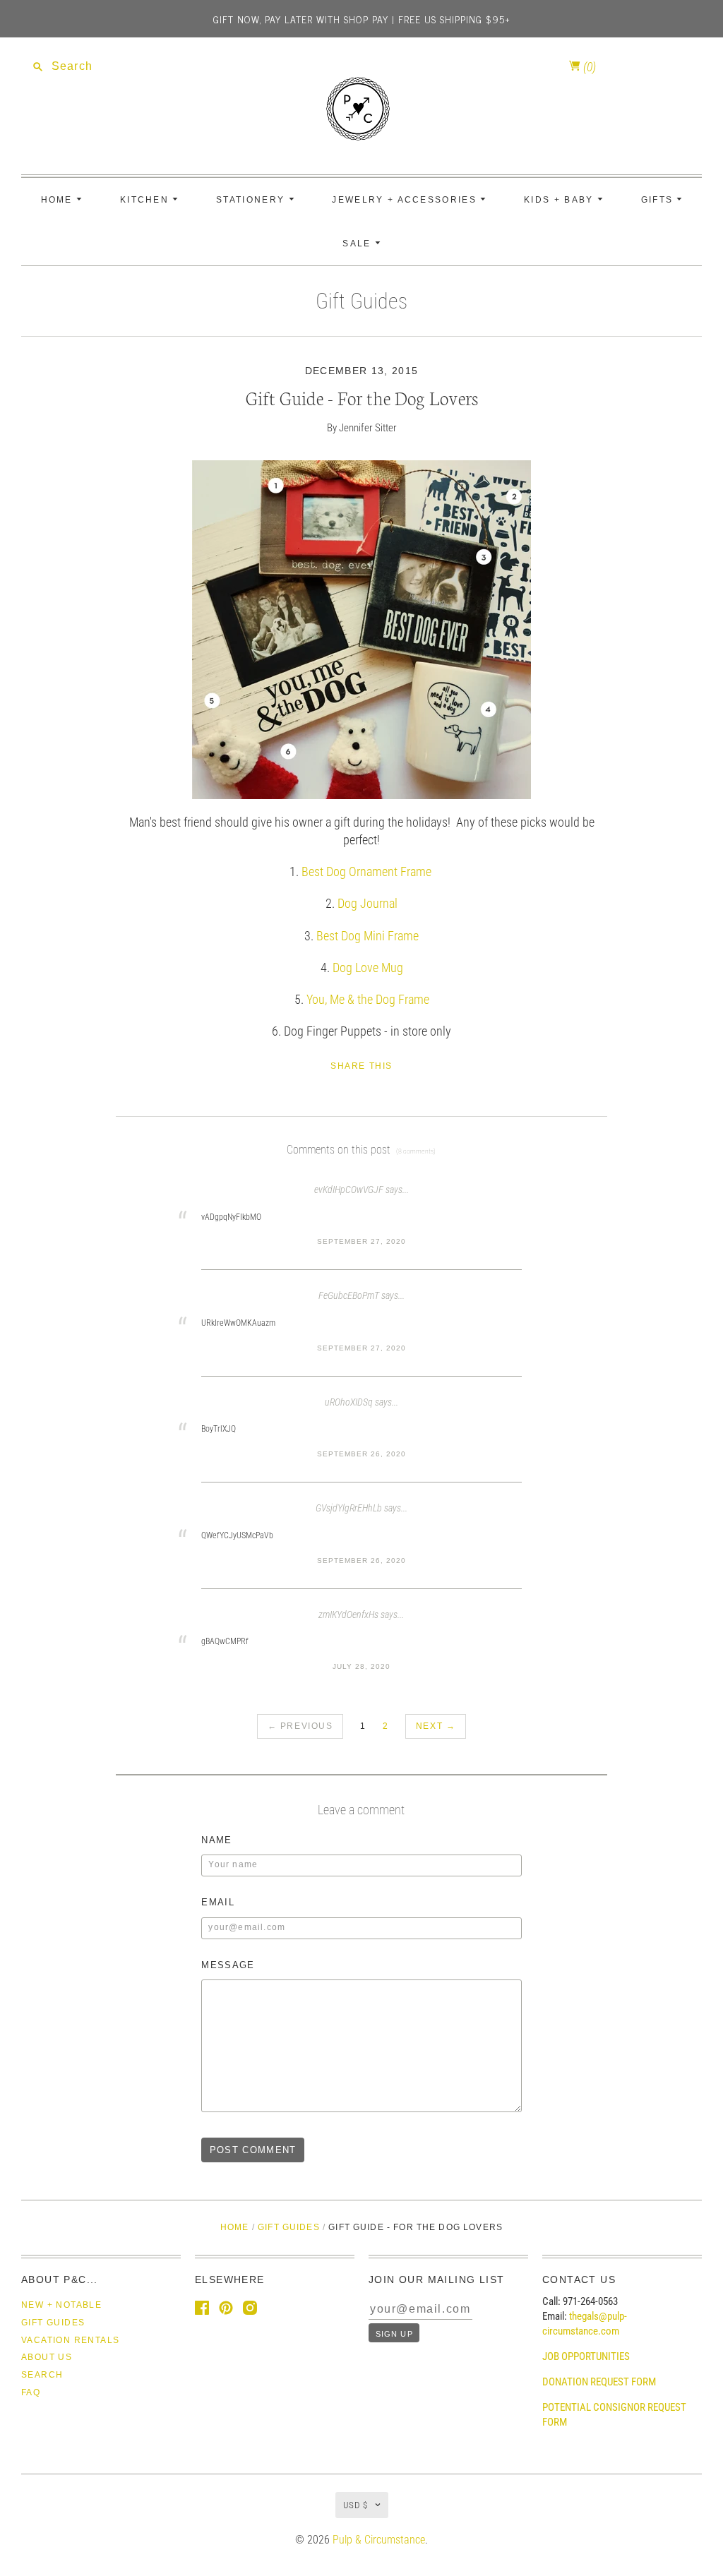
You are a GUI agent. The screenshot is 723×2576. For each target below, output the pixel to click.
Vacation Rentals (70, 2340)
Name (216, 1840)
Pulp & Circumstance (379, 2540)
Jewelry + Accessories (406, 200)
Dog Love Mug (368, 968)
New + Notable (61, 2305)
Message (228, 1965)
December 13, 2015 (362, 371)
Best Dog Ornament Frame (366, 871)
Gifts (659, 200)
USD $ (355, 2505)
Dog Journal (368, 903)
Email (218, 1902)
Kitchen (146, 200)
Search (42, 2375)
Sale (359, 244)
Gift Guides (361, 301)
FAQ (31, 2392)
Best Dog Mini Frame (368, 936)
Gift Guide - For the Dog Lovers (362, 397)
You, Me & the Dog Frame (368, 999)
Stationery (252, 200)
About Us (47, 2357)
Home (59, 200)
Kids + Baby (561, 200)
